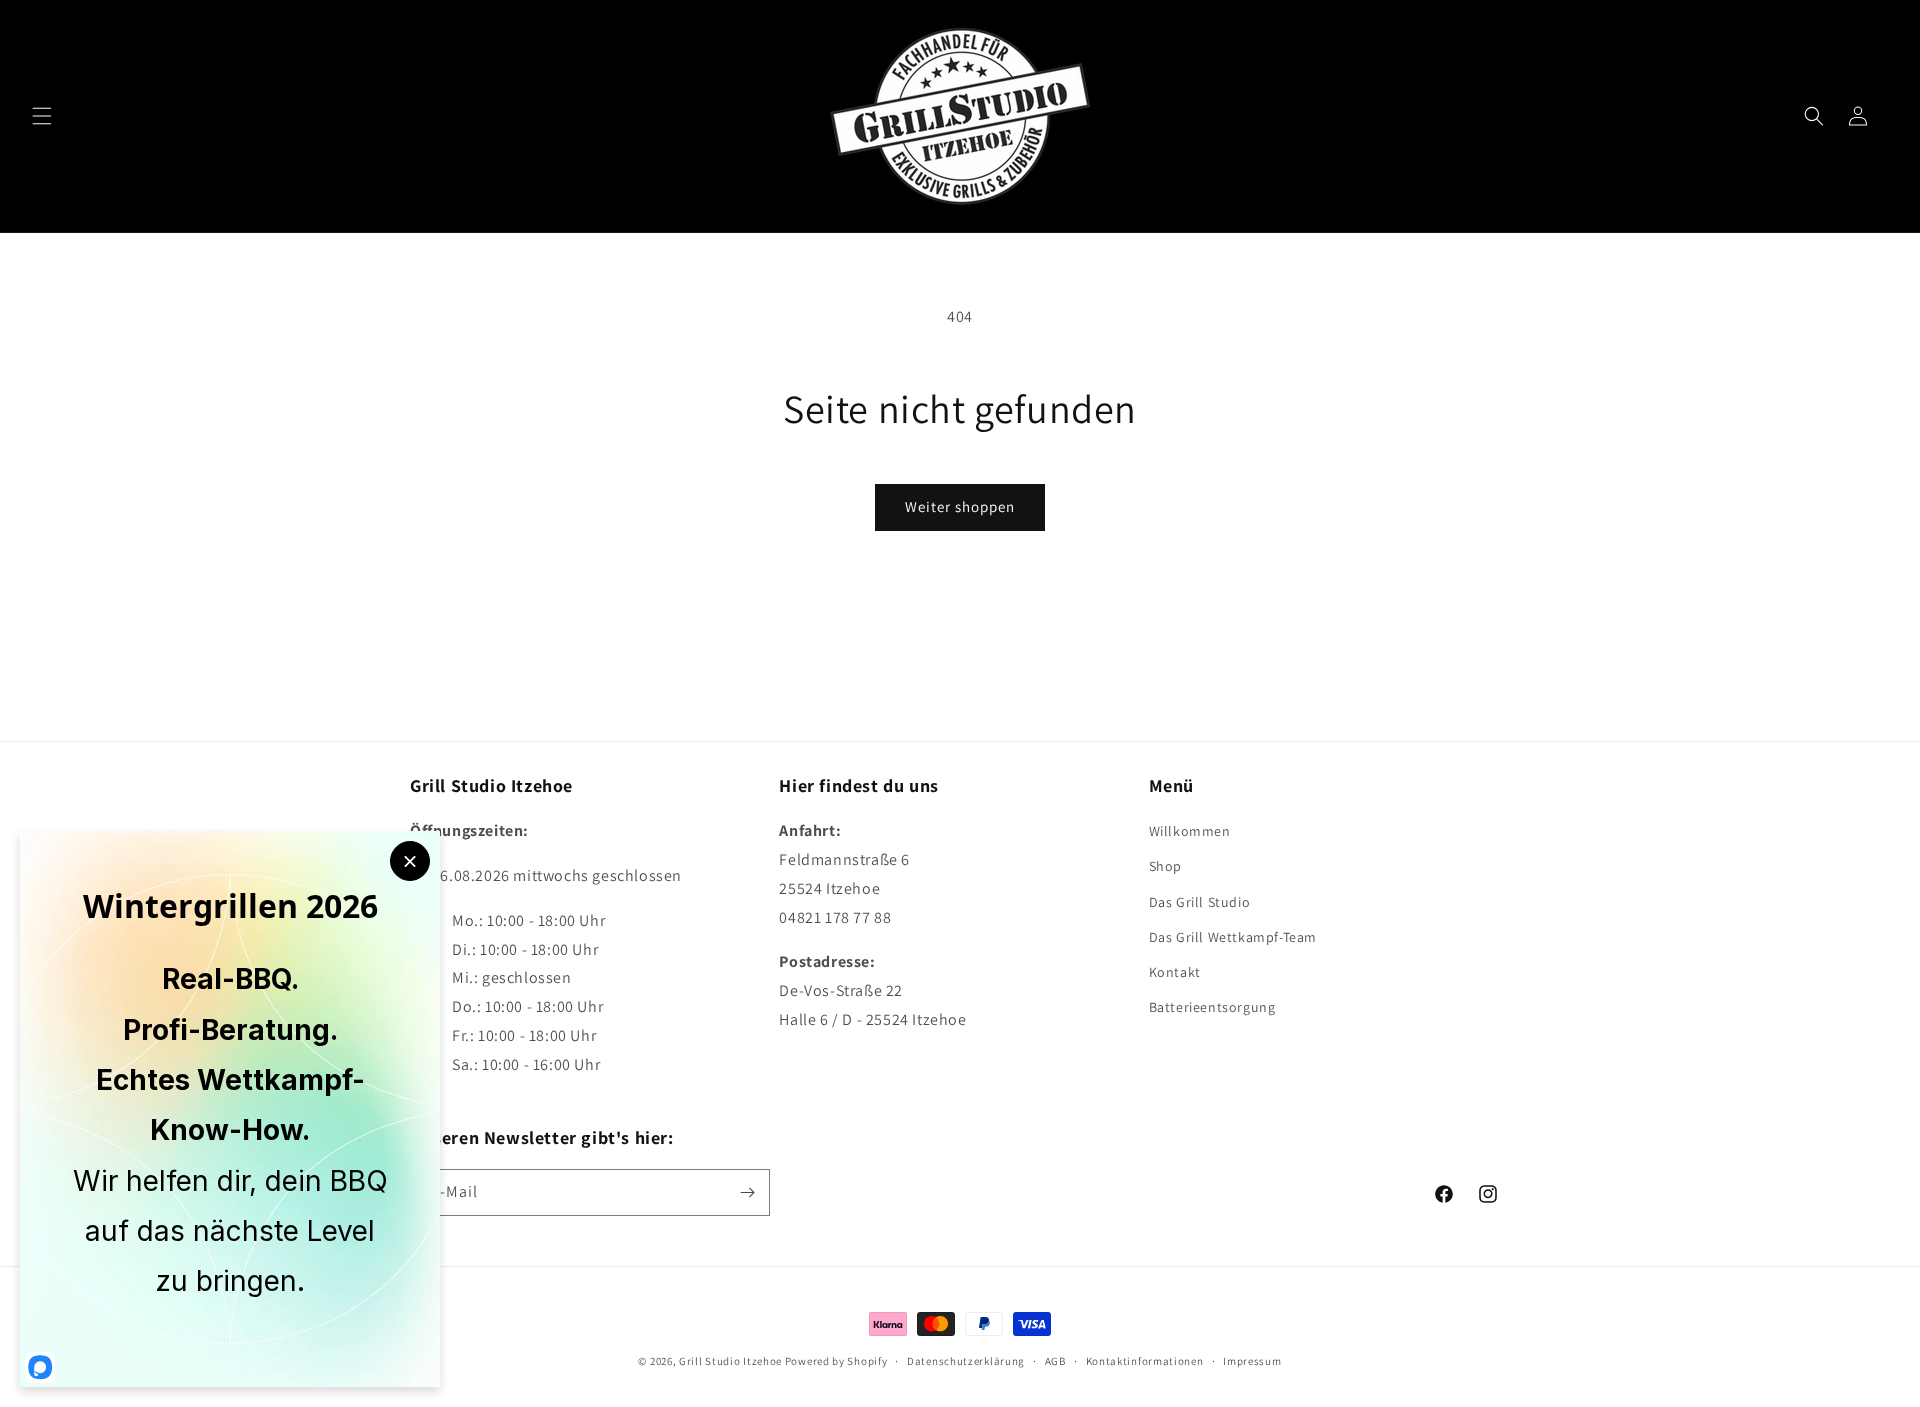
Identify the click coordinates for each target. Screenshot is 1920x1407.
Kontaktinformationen (1145, 1361)
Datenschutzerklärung (966, 1361)
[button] (42, 116)
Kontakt (1175, 972)
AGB (1055, 1361)
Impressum (1252, 1361)
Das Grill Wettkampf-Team (1233, 937)
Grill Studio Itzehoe (730, 1361)
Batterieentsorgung (1212, 1007)
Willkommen (1190, 831)
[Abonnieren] (747, 1192)
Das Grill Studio (1200, 902)
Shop (1165, 866)
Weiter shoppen (960, 506)
